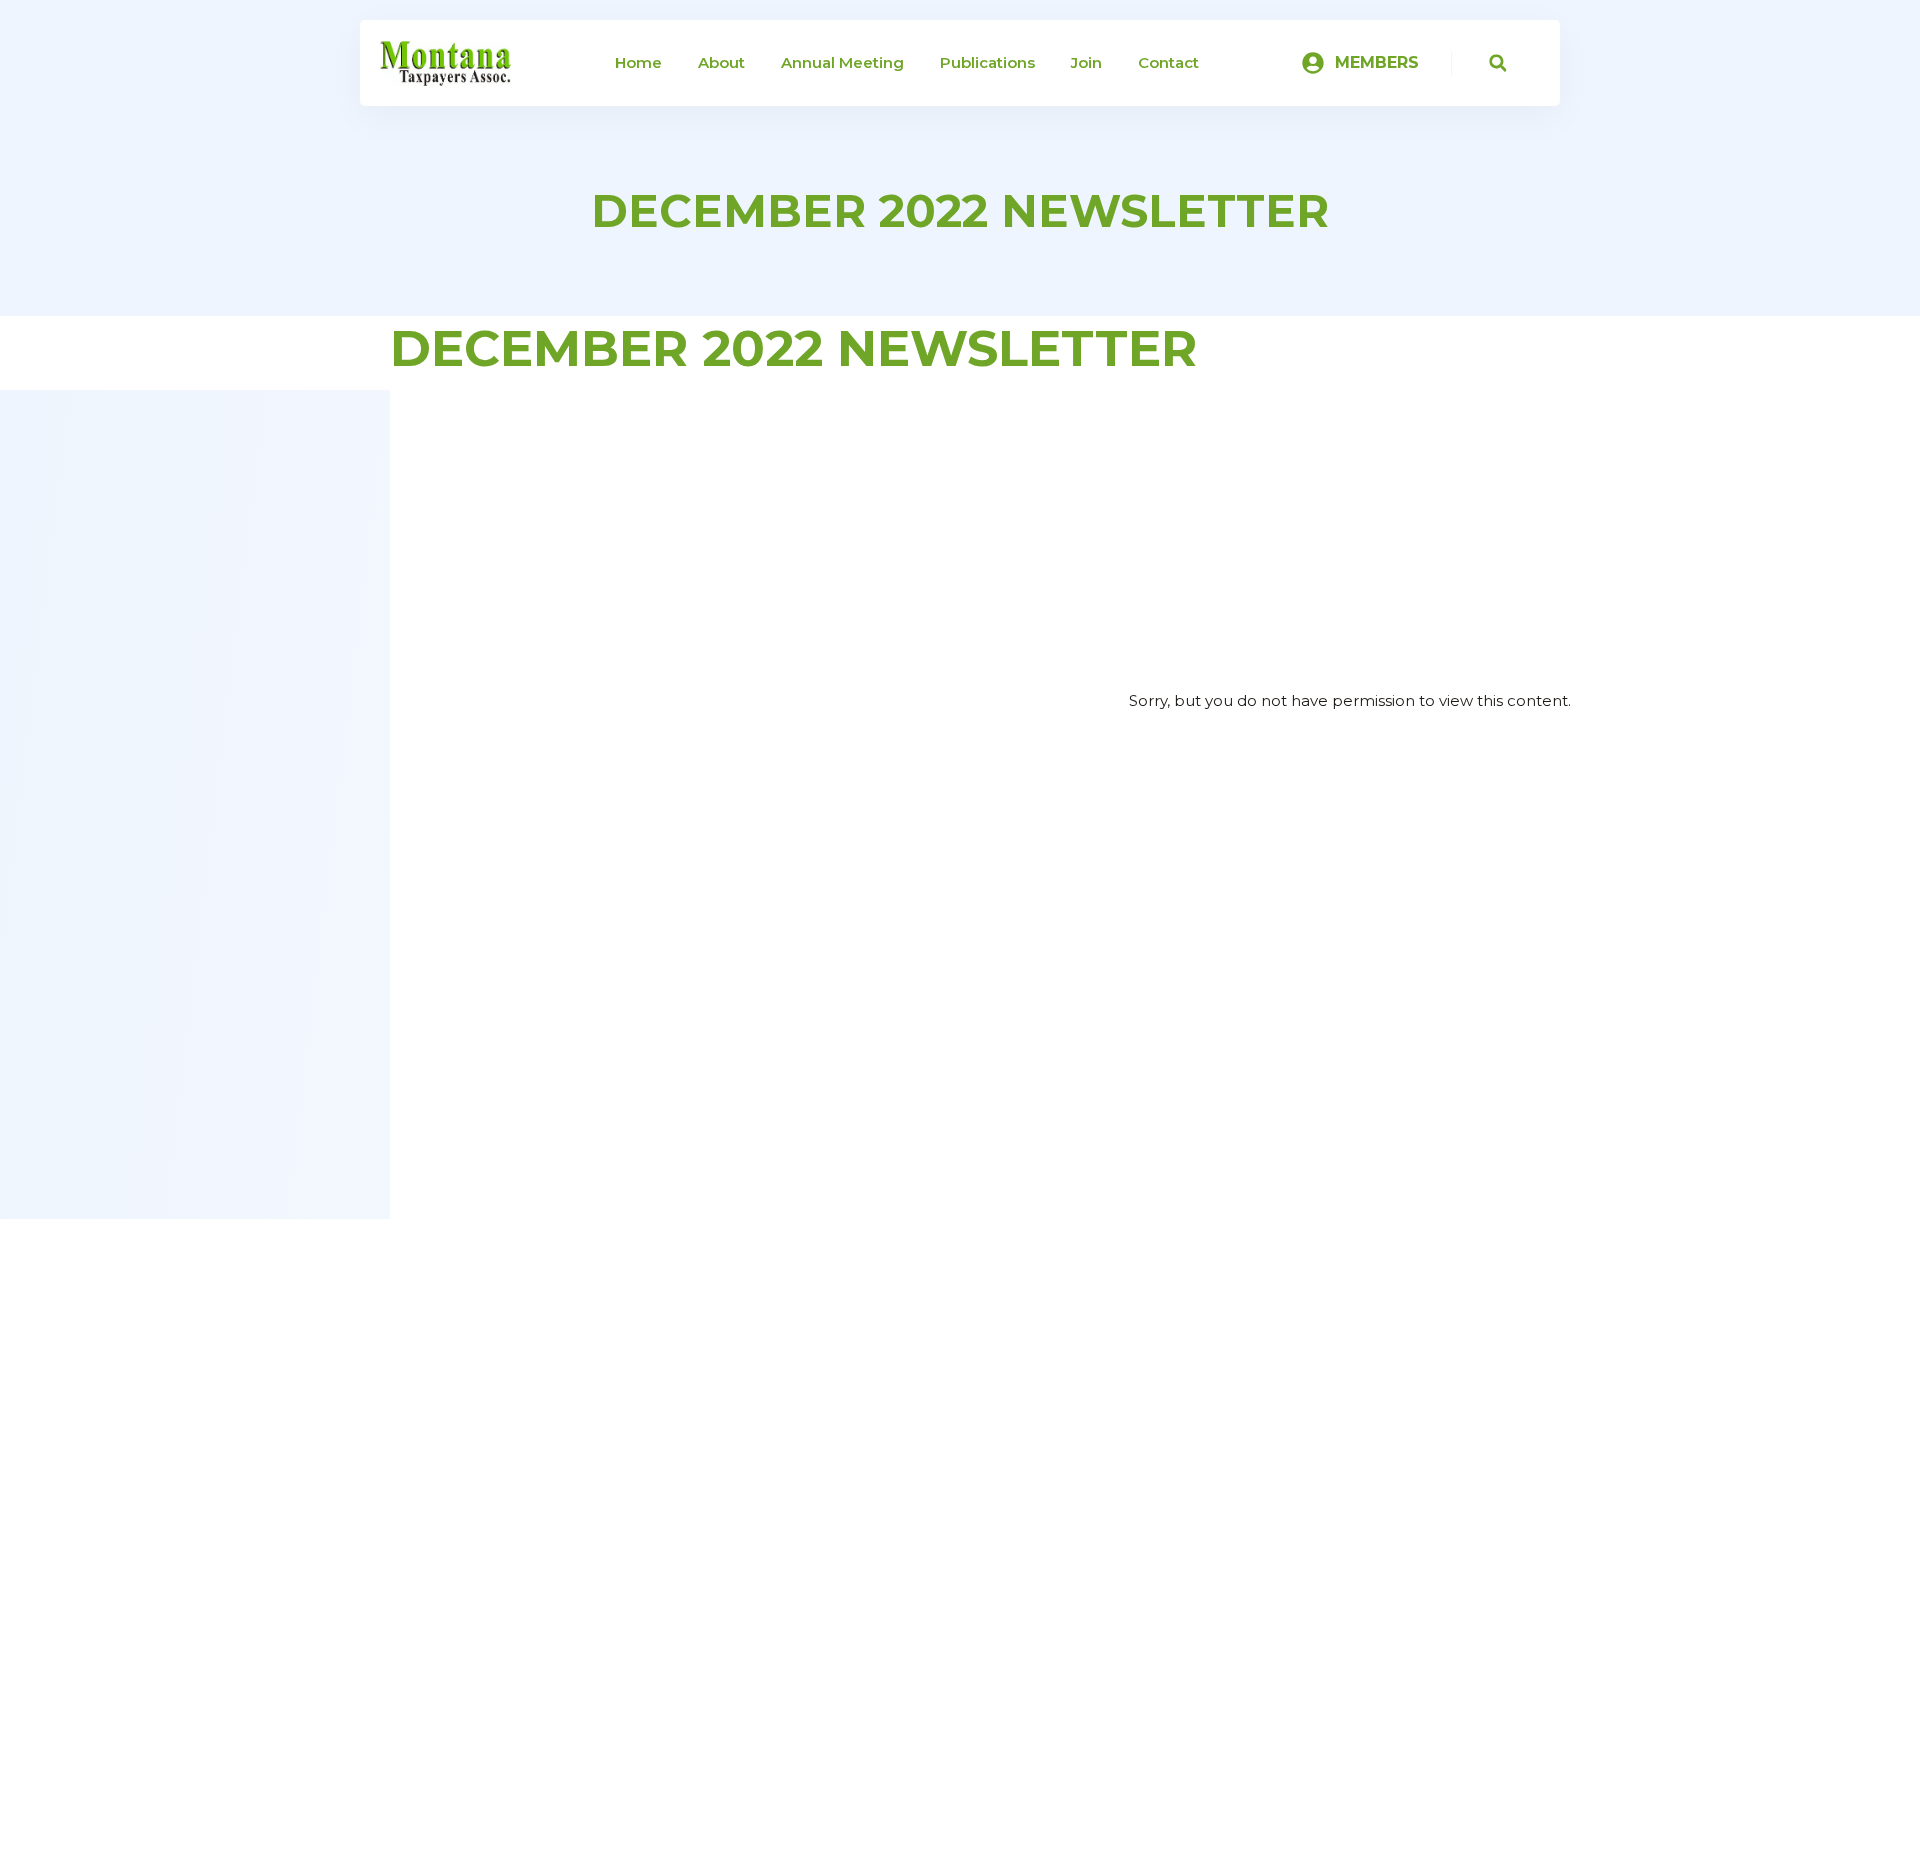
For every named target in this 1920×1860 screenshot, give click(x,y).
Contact (1168, 62)
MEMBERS (1377, 62)
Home (638, 62)
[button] (1497, 63)
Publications (987, 62)
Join (1086, 62)
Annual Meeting (842, 62)
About (721, 62)
